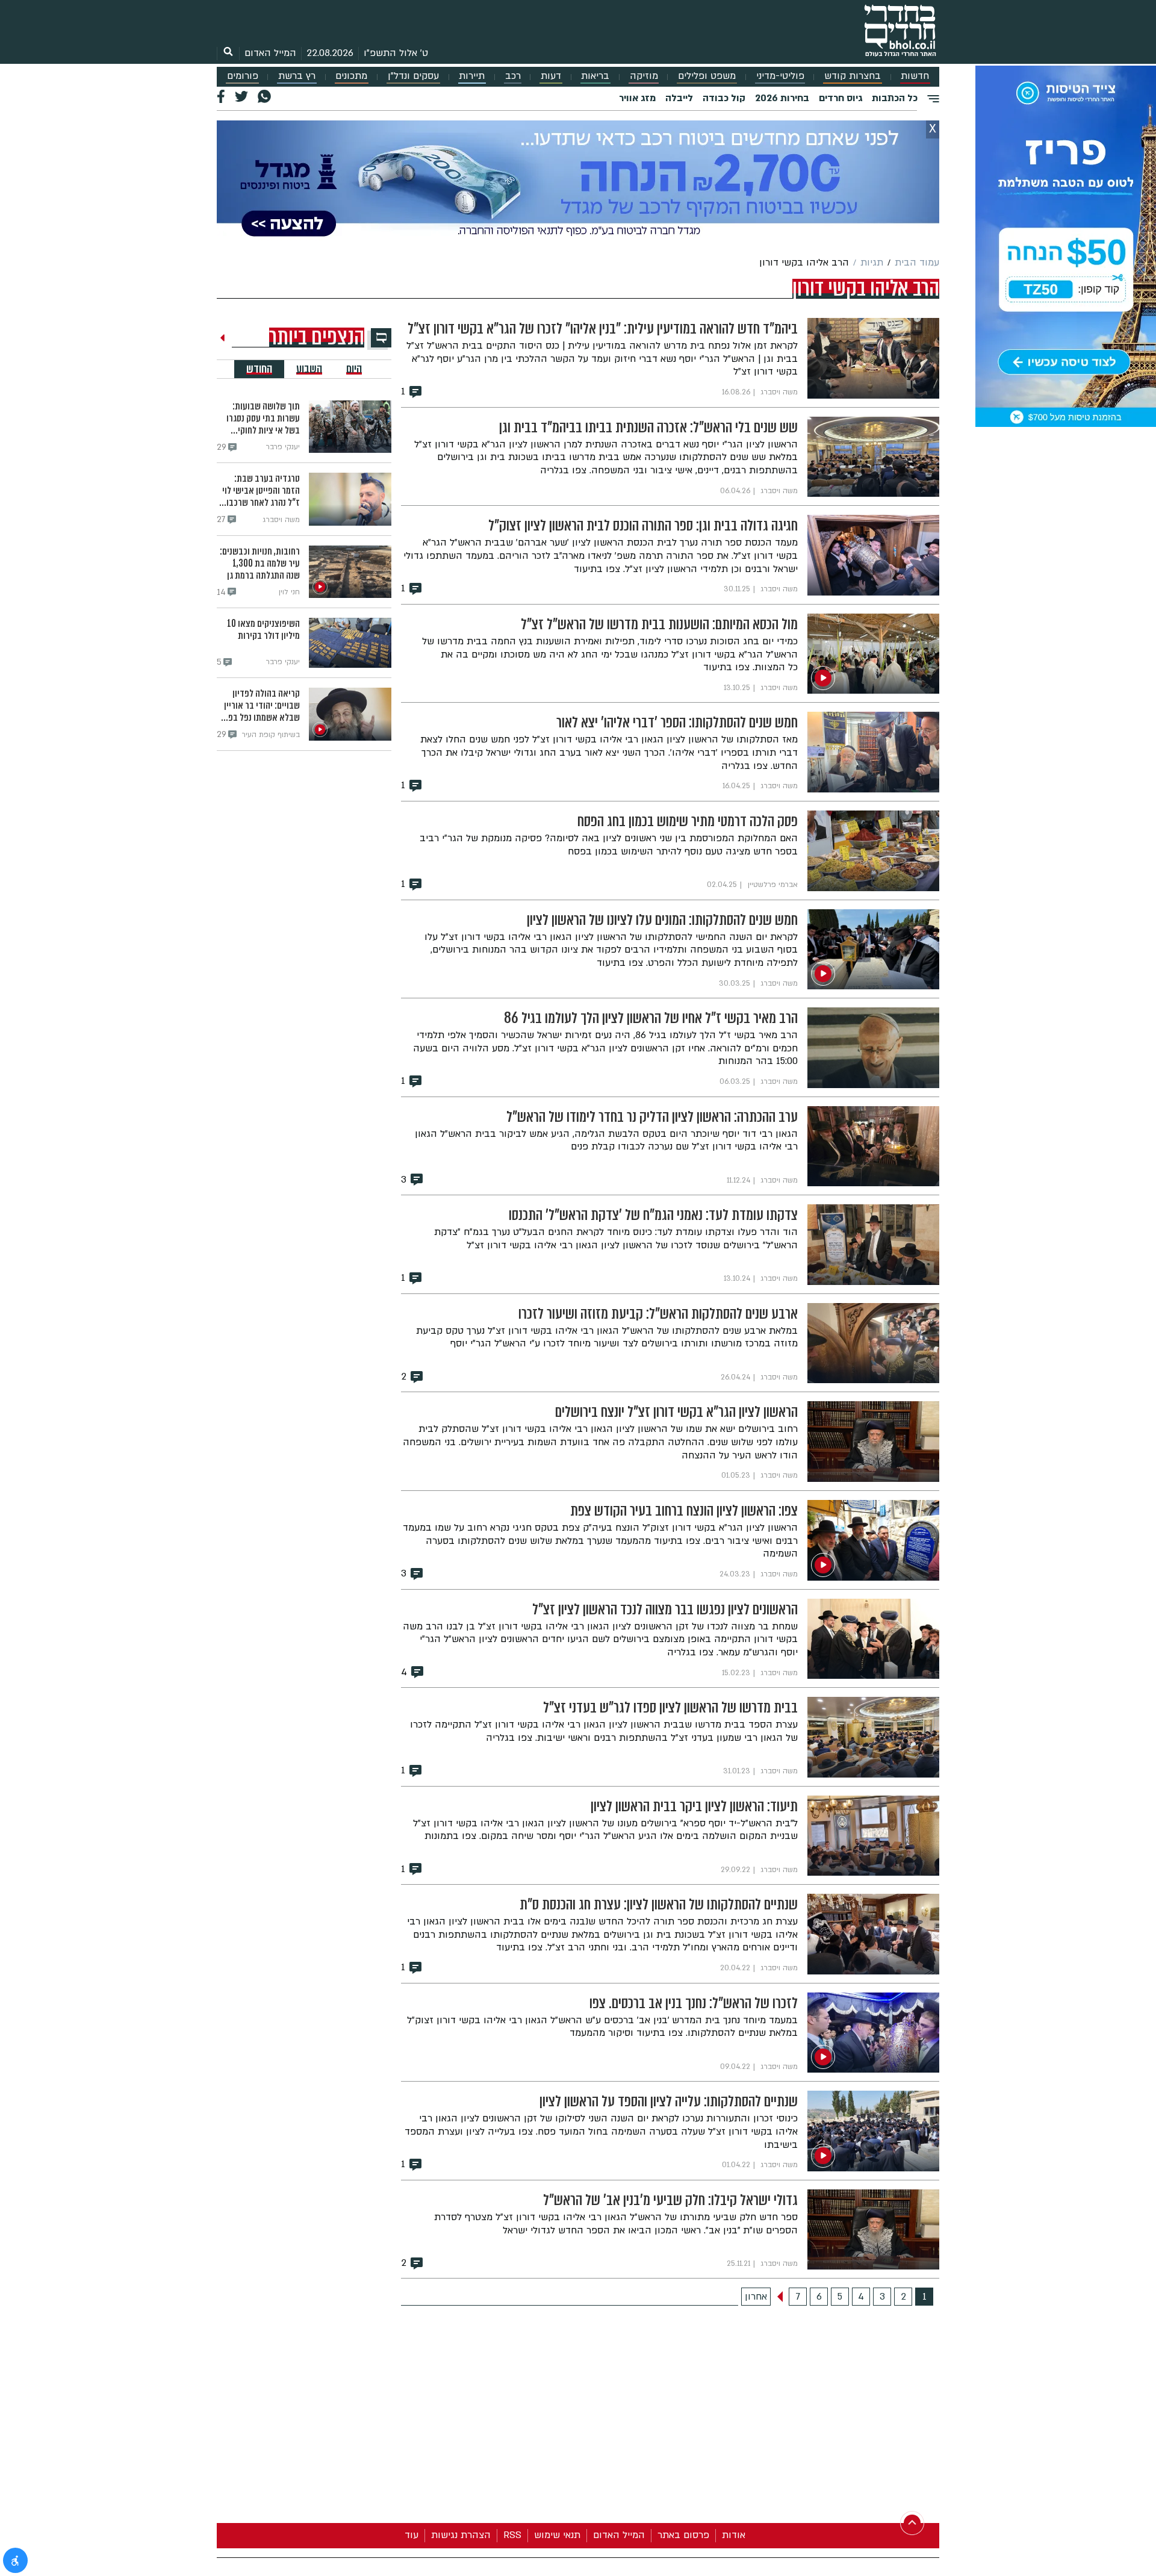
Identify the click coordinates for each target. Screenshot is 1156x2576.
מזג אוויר (637, 98)
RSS (512, 2535)
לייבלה (679, 98)
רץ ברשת (297, 76)
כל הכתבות (895, 98)
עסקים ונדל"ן (413, 76)
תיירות (472, 76)
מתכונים (351, 76)
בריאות (595, 76)
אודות (734, 2535)
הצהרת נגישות (461, 2535)
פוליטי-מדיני (780, 76)
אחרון (756, 2297)
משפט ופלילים (707, 76)
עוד (412, 2535)
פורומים (243, 76)
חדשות (915, 76)
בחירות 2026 (782, 98)
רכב (513, 76)
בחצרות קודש (853, 76)
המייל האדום (270, 53)
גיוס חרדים (841, 98)
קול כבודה (724, 98)
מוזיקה (644, 76)
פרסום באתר (683, 2535)
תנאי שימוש (557, 2535)
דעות (551, 76)
